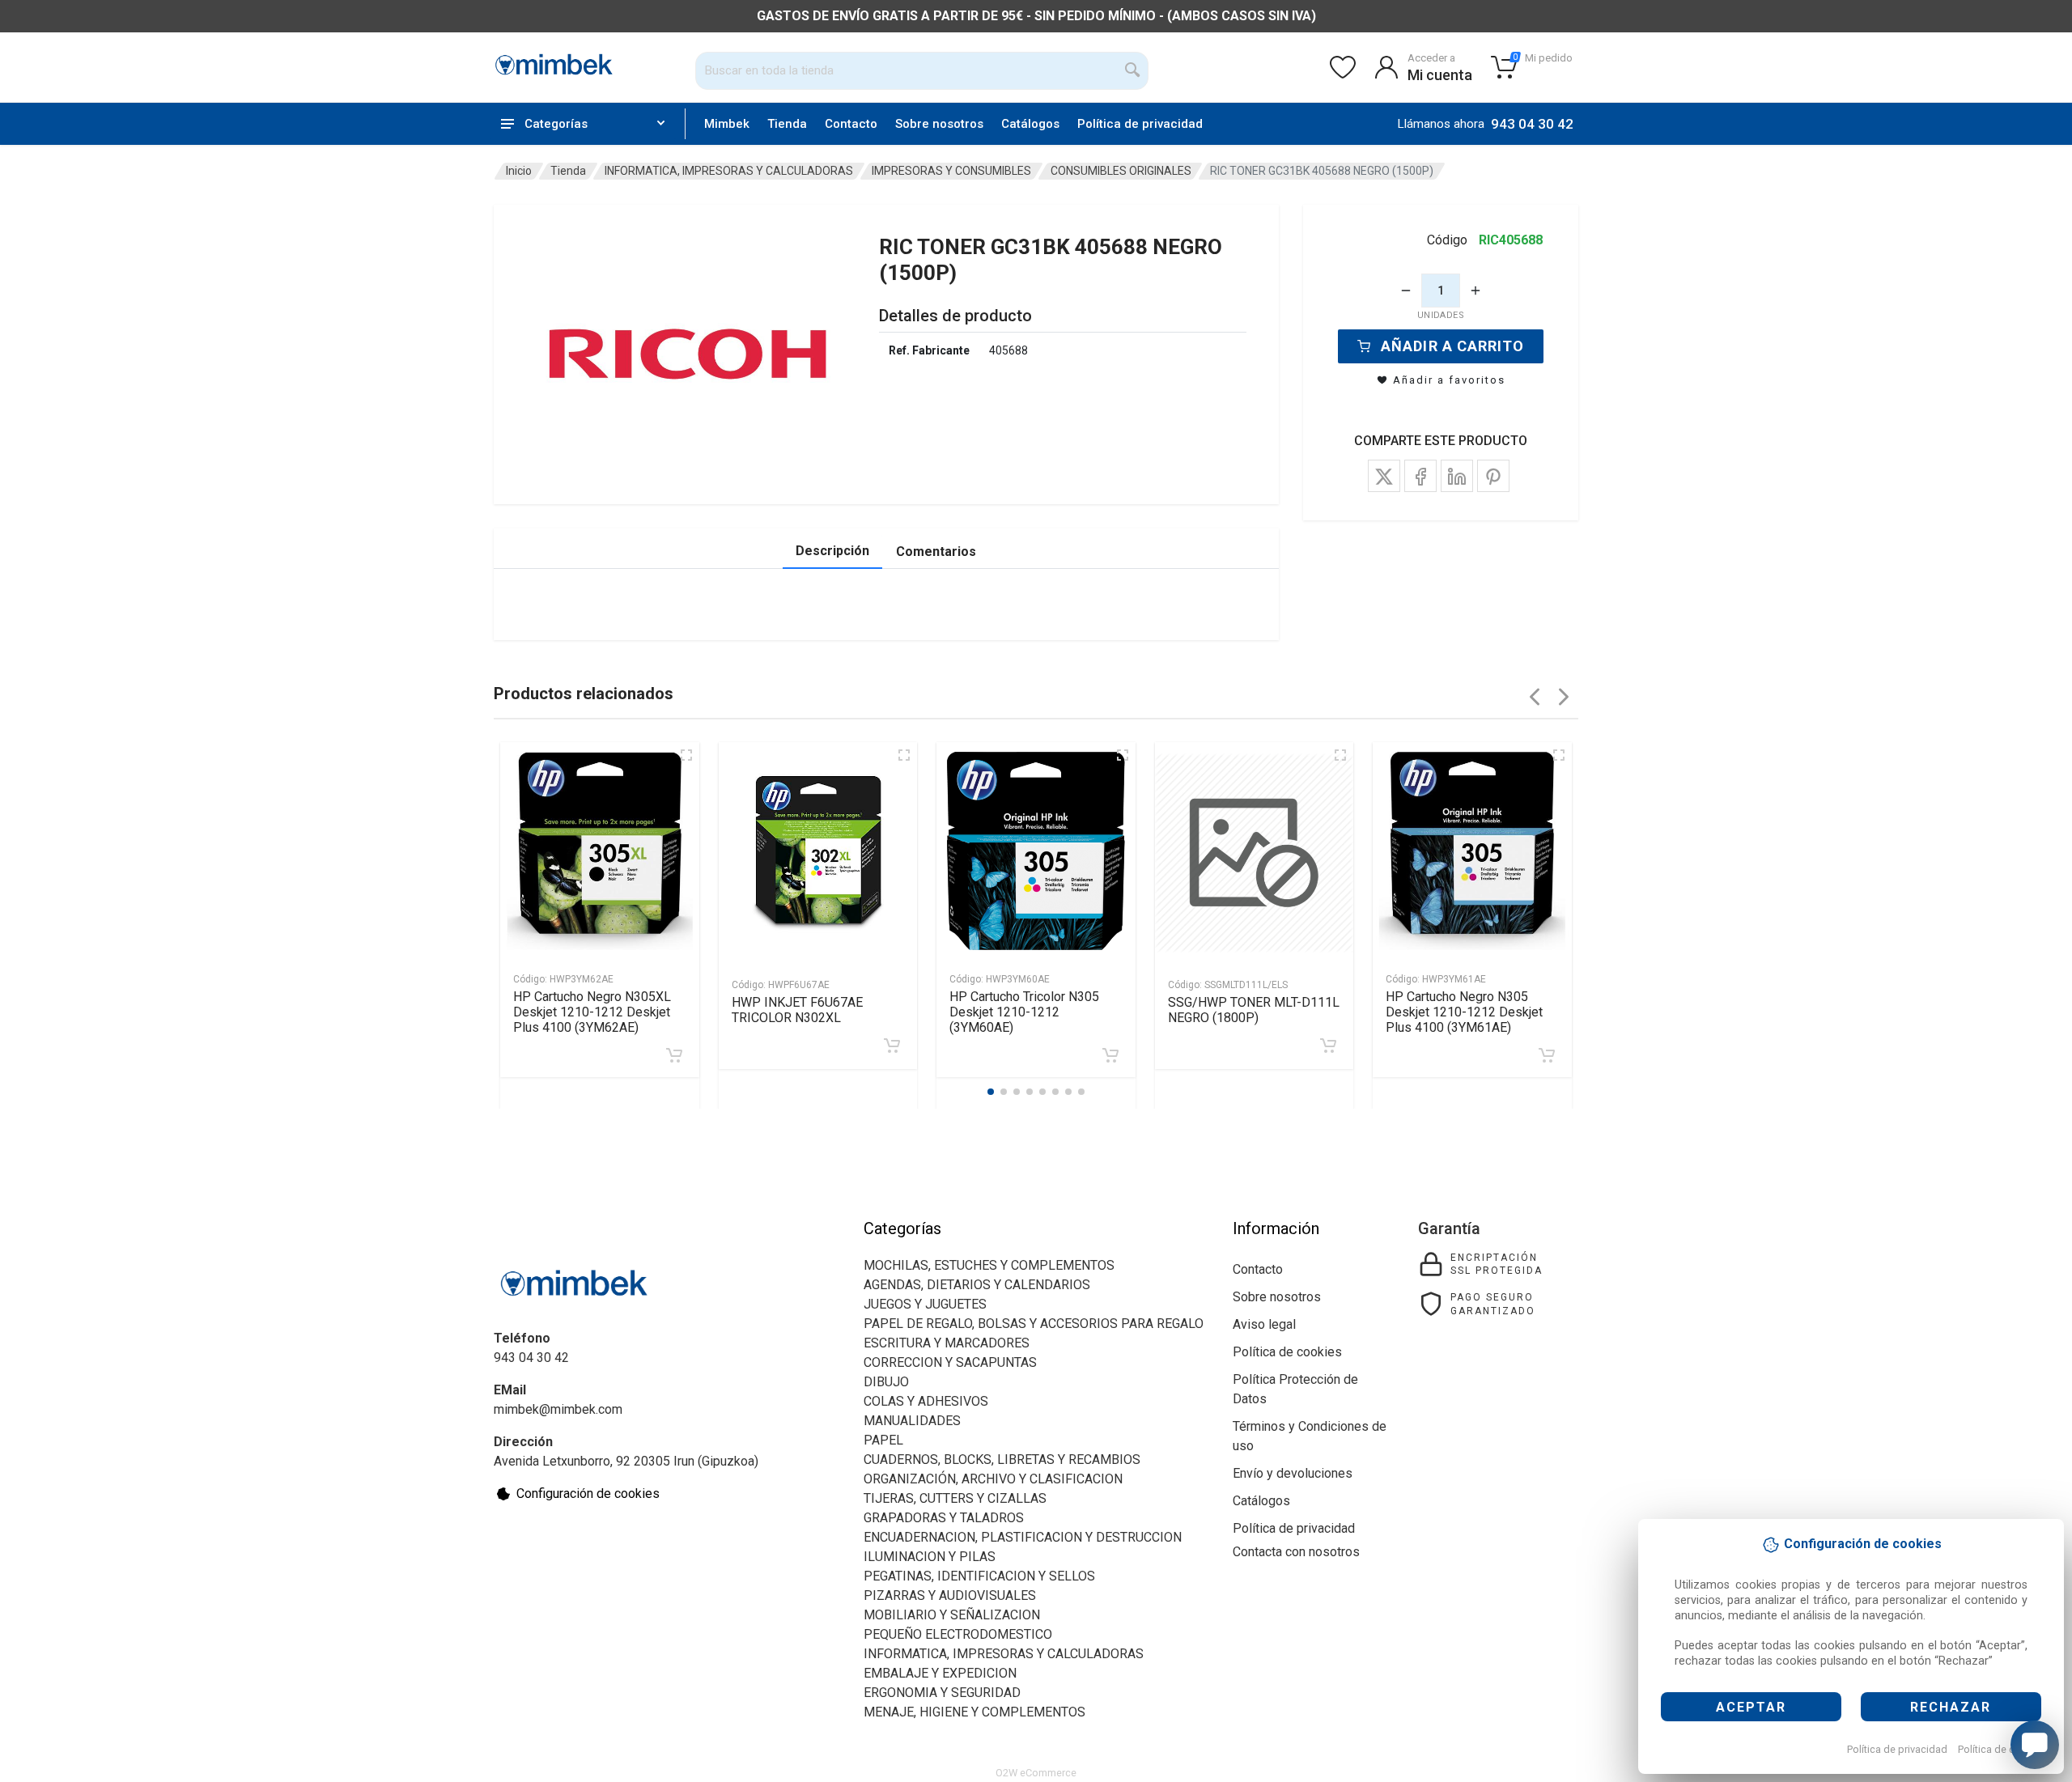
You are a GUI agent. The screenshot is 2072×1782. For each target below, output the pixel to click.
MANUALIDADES (912, 1421)
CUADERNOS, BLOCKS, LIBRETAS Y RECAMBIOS (1002, 1460)
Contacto (851, 124)
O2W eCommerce (1036, 1773)
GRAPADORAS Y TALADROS (944, 1518)
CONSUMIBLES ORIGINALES (1121, 171)
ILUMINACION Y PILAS (930, 1557)
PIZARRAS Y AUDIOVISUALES (950, 1595)
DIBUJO (886, 1382)
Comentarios (936, 552)
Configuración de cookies (588, 1493)
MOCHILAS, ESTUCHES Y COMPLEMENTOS (989, 1265)
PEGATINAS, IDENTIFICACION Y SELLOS (979, 1576)
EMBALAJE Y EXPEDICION (940, 1673)
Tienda (787, 124)
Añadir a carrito (1452, 346)
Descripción (832, 551)
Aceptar (1751, 1707)
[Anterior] (1535, 697)
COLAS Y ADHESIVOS (926, 1401)
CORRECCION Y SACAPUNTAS (950, 1362)
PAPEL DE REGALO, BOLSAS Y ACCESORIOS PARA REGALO (1034, 1324)
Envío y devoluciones (1293, 1473)
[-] (1406, 291)
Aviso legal (1264, 1324)
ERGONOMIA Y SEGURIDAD (942, 1693)
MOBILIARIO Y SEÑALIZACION (952, 1615)
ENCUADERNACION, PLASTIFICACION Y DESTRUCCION (1023, 1537)
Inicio (519, 171)
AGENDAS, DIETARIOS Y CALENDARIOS (977, 1285)
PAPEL (883, 1440)
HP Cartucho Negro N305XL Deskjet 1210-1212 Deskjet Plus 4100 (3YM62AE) (592, 1012)
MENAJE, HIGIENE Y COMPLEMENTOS (974, 1712)
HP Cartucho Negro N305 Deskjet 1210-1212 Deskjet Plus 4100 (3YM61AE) (1464, 1012)
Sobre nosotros (939, 124)
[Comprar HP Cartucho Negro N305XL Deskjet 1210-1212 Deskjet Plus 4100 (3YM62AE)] (674, 1055)
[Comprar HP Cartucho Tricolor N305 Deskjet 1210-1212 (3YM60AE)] (1110, 1055)
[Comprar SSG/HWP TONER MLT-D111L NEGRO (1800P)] (1328, 1046)
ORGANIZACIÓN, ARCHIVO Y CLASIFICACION (993, 1479)
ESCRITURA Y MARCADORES (947, 1343)
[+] (1475, 291)
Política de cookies (2002, 1749)
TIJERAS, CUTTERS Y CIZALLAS (955, 1498)
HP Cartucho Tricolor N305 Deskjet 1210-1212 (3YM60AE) (1024, 1012)
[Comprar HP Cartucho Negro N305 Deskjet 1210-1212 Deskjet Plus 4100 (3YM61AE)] (1547, 1055)
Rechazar (1951, 1707)
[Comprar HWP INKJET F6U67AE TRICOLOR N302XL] (892, 1046)
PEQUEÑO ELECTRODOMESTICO (958, 1634)
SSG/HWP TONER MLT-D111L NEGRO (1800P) (1254, 1010)
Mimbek (727, 124)
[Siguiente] (1564, 697)
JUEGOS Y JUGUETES (925, 1304)
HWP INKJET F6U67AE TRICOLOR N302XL (797, 1010)
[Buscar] (1133, 70)
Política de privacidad (1897, 1749)
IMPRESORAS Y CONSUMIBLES (951, 171)
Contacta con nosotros (1296, 1552)
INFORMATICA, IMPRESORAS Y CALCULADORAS (729, 171)
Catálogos (1030, 124)
